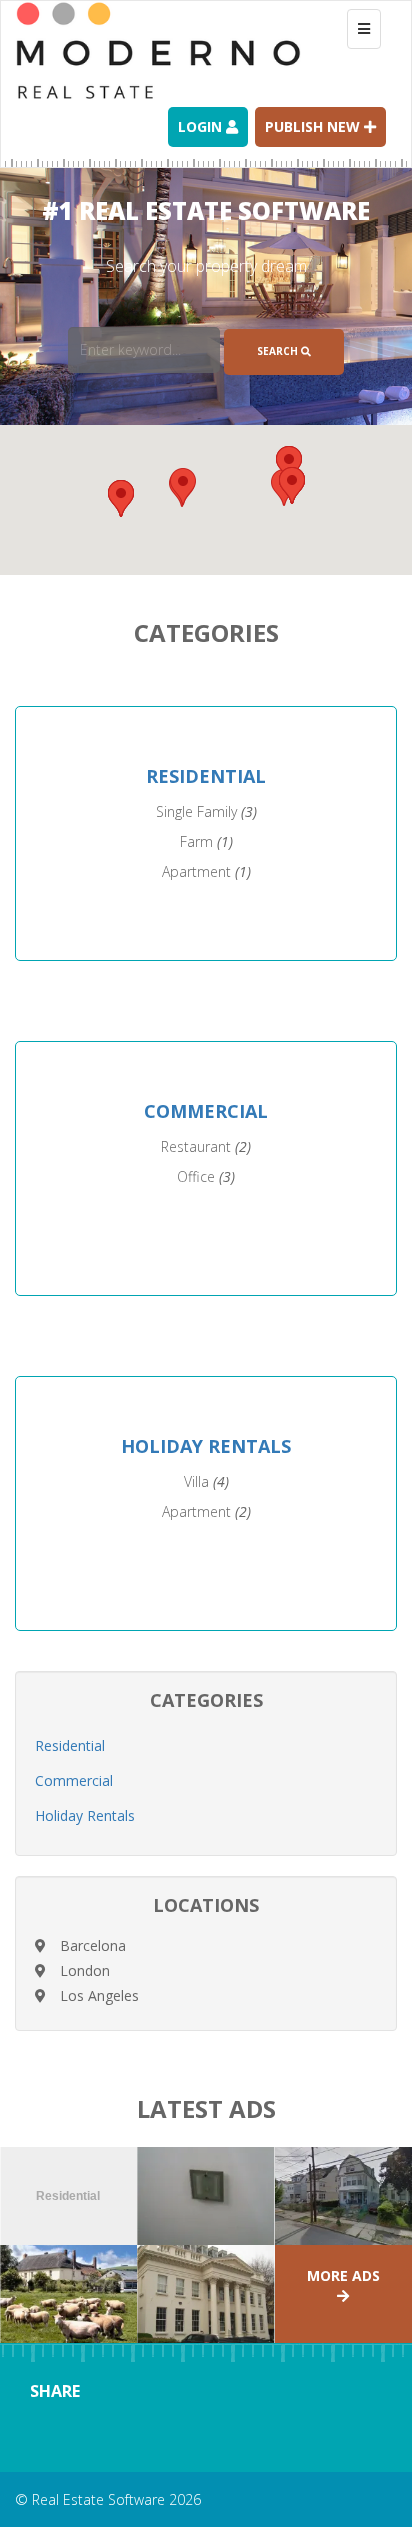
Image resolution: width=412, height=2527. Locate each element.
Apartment (206, 871)
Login (202, 126)
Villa (206, 1481)
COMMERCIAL (206, 1111)
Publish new (314, 126)
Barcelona (93, 1945)
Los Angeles (99, 1995)
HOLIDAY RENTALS (206, 1446)
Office (206, 1176)
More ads (343, 2275)
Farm (206, 841)
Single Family (206, 811)
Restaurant (206, 1146)
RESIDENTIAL (206, 776)
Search (279, 351)
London (85, 1970)
